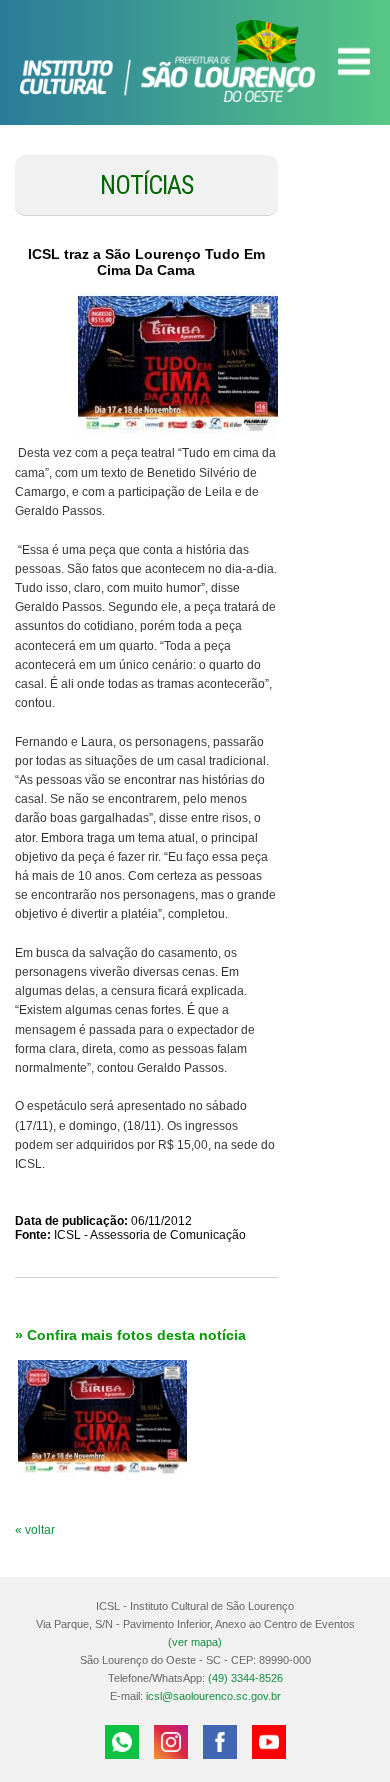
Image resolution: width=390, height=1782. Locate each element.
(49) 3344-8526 (245, 1678)
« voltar (35, 1530)
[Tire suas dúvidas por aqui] (122, 1742)
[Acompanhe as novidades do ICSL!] (171, 1742)
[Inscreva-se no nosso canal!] (269, 1742)
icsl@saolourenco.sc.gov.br (213, 1696)
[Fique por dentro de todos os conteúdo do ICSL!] (220, 1742)
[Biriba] (102, 1420)
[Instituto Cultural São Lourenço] (195, 61)
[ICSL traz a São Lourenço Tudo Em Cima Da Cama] (178, 368)
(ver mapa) (195, 1642)
